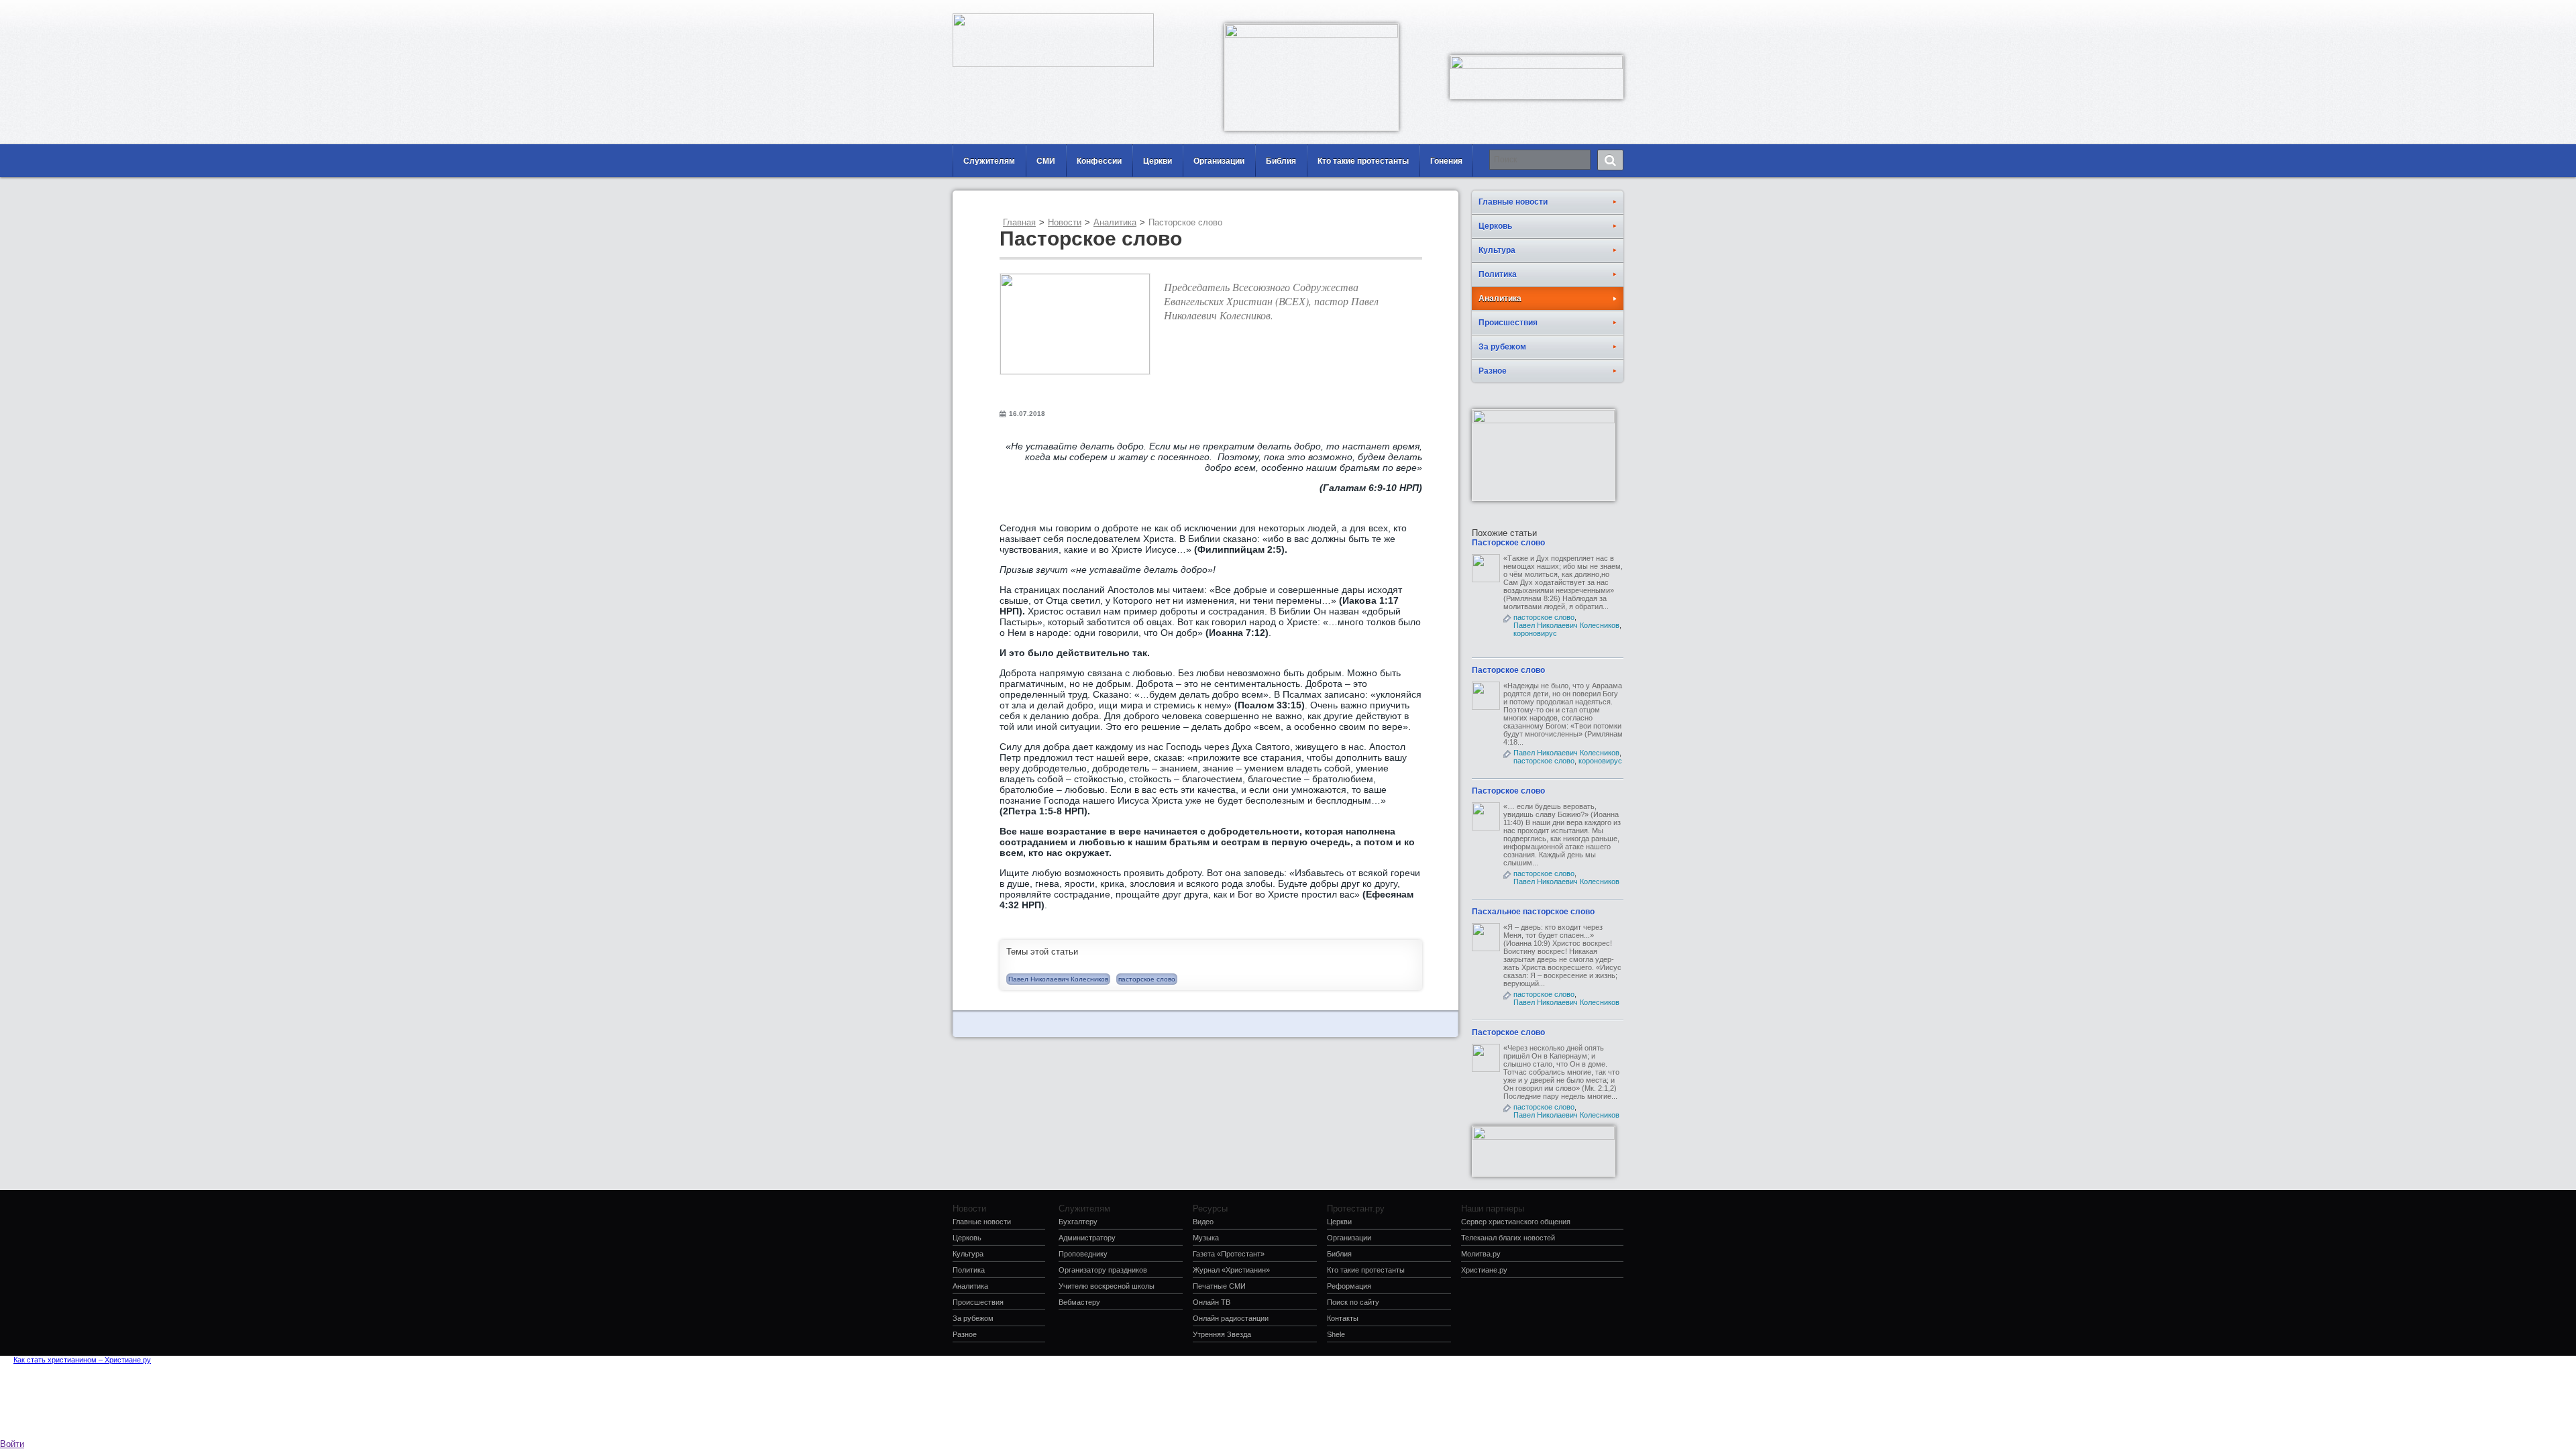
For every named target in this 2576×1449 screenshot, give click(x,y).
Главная (1019, 222)
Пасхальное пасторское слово (1533, 912)
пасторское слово (1147, 979)
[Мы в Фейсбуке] (1573, 10)
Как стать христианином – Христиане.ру (82, 1360)
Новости (1065, 222)
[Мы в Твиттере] (1613, 10)
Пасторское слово (1508, 543)
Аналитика (1115, 222)
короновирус (1535, 633)
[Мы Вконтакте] (1593, 10)
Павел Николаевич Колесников (1058, 979)
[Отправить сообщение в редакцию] (1553, 10)
